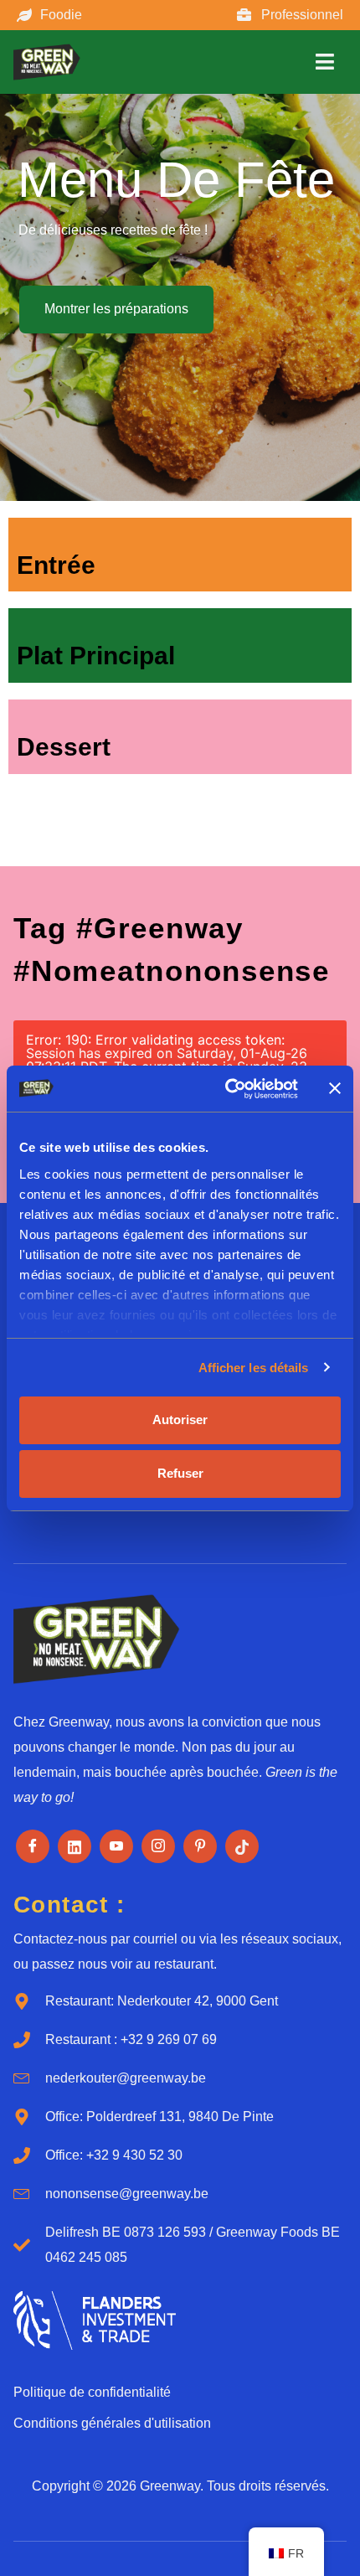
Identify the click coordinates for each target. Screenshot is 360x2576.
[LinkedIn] (75, 1846)
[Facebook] (33, 1846)
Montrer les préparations (116, 309)
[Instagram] (158, 1846)
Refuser (180, 1473)
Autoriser (180, 1420)
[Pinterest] (200, 1846)
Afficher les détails (254, 1368)
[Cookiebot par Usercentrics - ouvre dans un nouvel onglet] (226, 1089)
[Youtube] (116, 1846)
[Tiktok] (242, 1846)
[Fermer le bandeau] (335, 1088)
